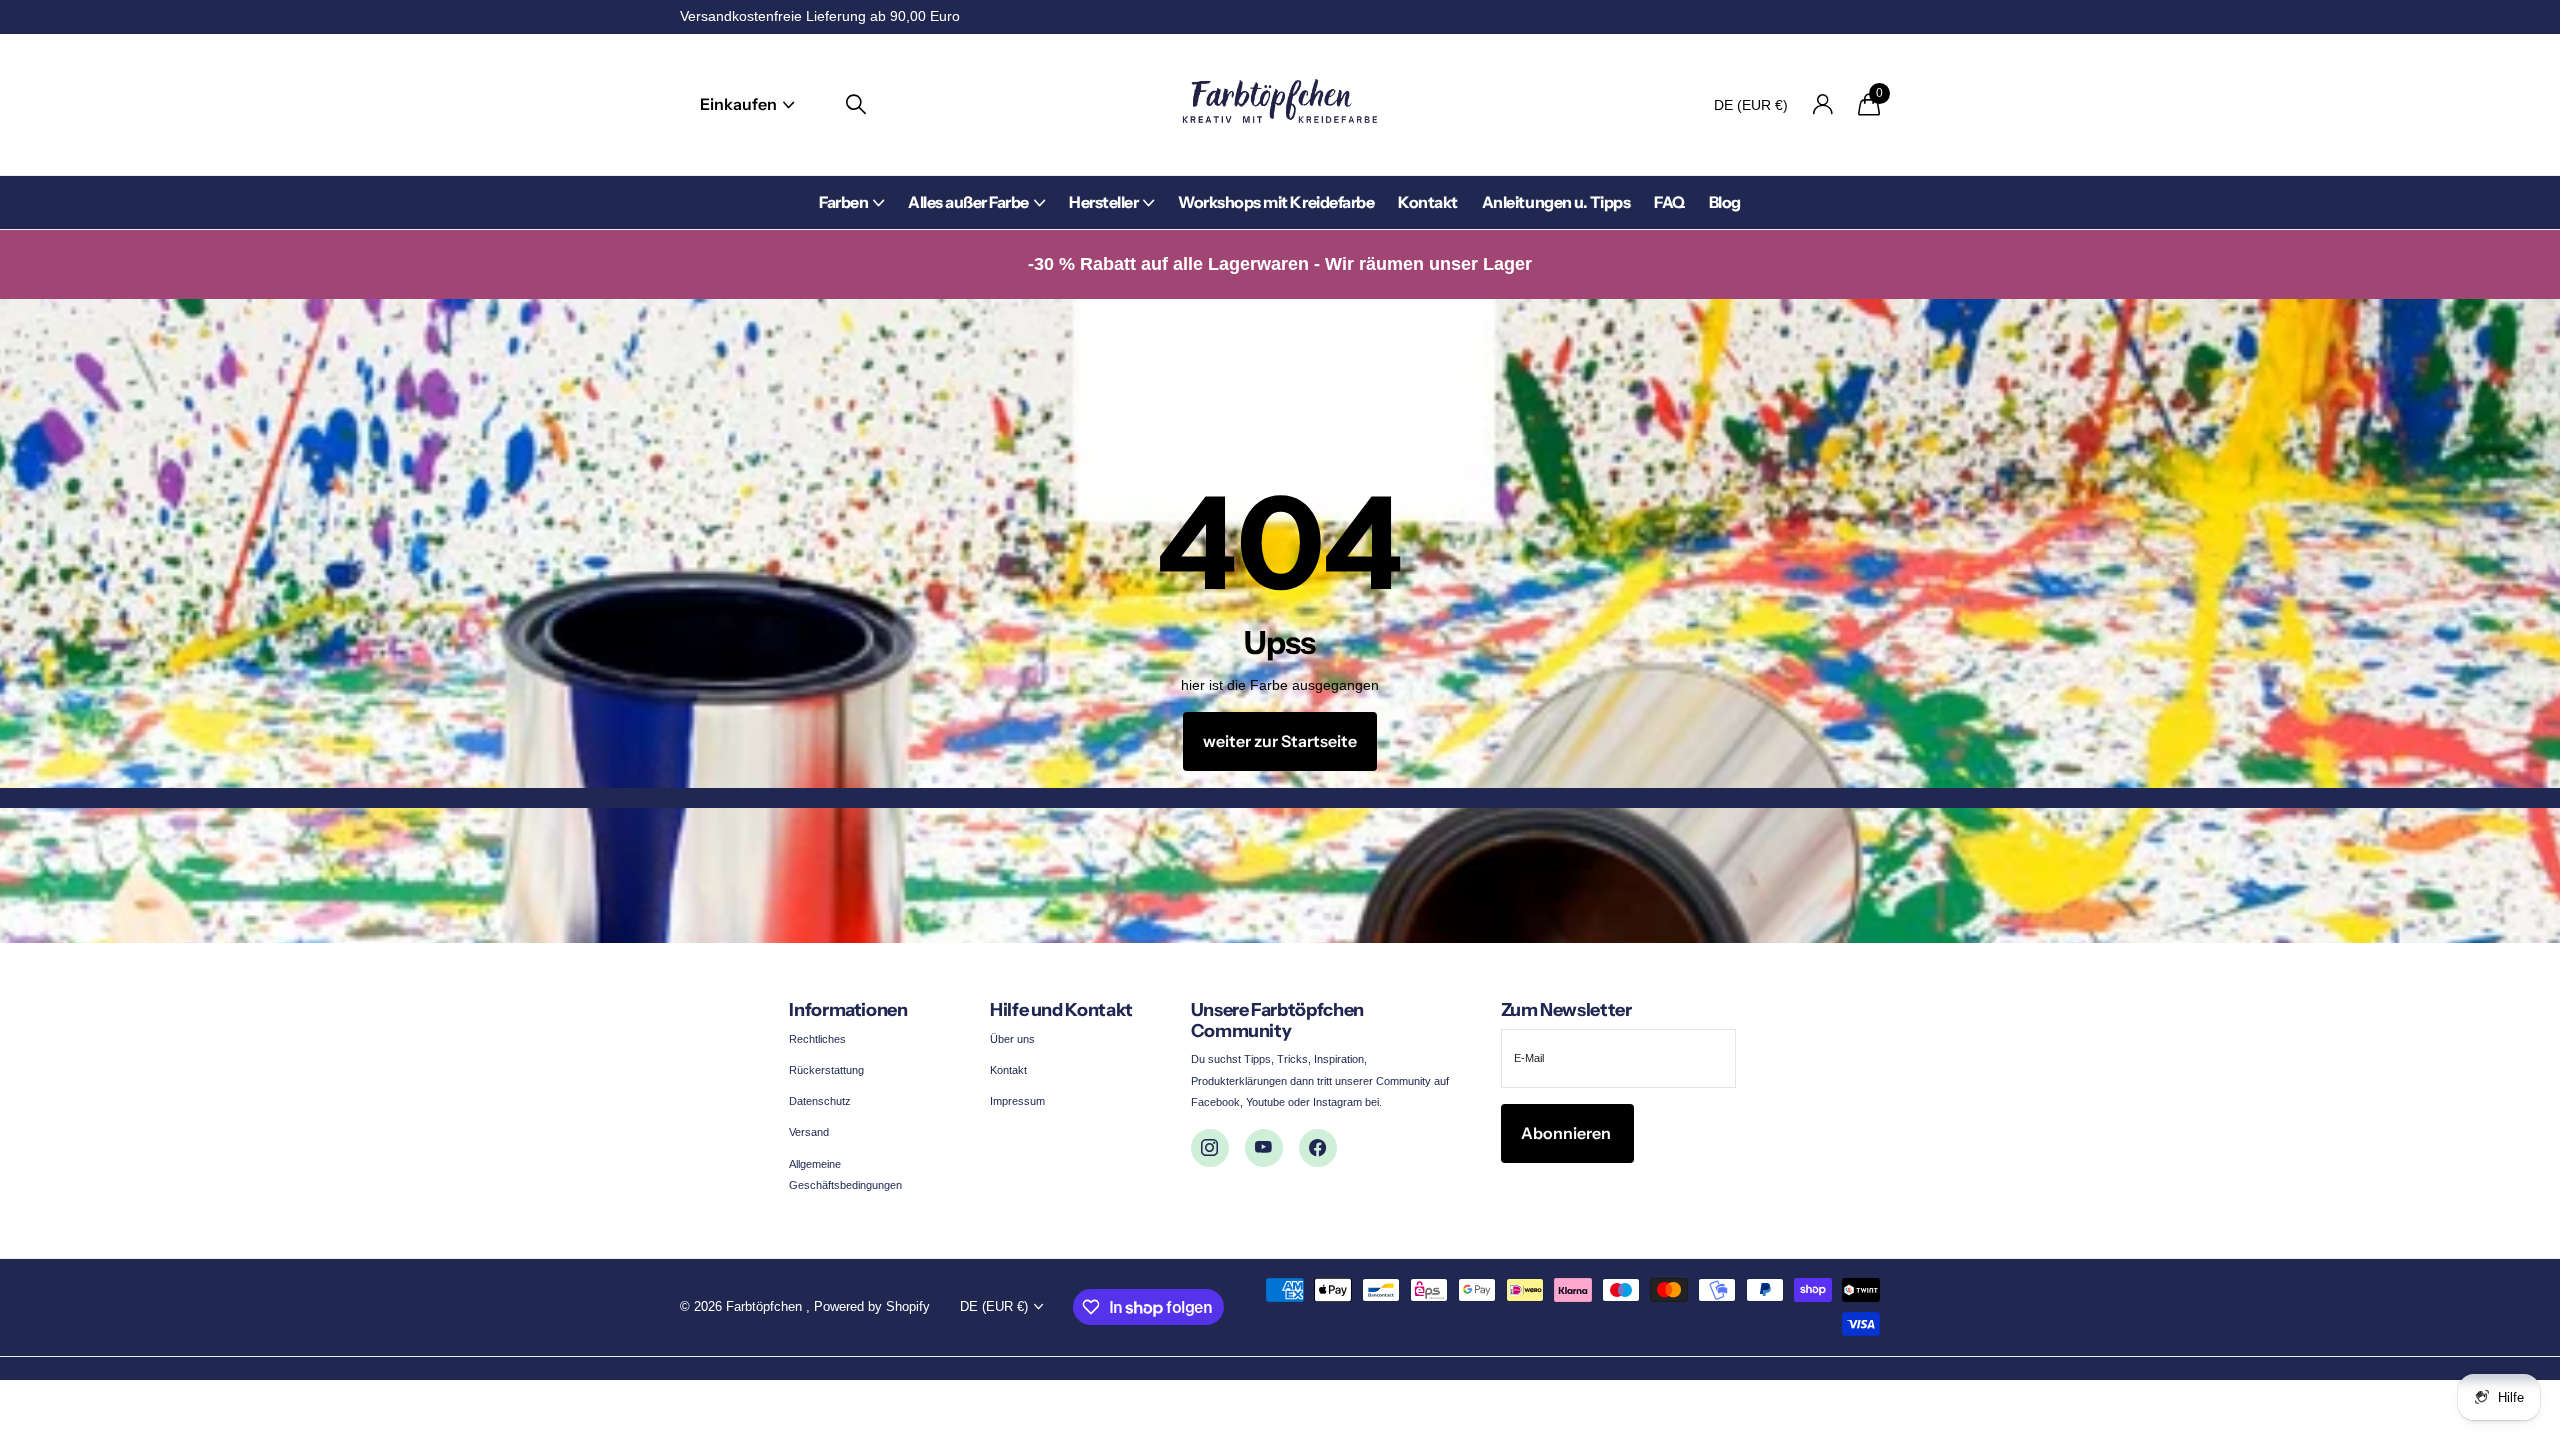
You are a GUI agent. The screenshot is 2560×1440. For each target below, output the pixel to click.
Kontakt (1428, 202)
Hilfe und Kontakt (1061, 1010)
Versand (809, 1132)
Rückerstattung (826, 1070)
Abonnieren (1567, 1133)
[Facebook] (1318, 1148)
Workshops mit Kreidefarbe (1276, 202)
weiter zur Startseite (1280, 741)
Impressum (1017, 1101)
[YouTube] (1264, 1148)
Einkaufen (740, 104)
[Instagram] (1210, 1148)
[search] (856, 104)
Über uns (1012, 1039)
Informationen (848, 1010)
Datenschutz (820, 1101)
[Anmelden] (1822, 104)
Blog (1725, 202)
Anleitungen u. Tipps (1556, 202)
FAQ (1669, 202)
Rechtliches (817, 1039)
